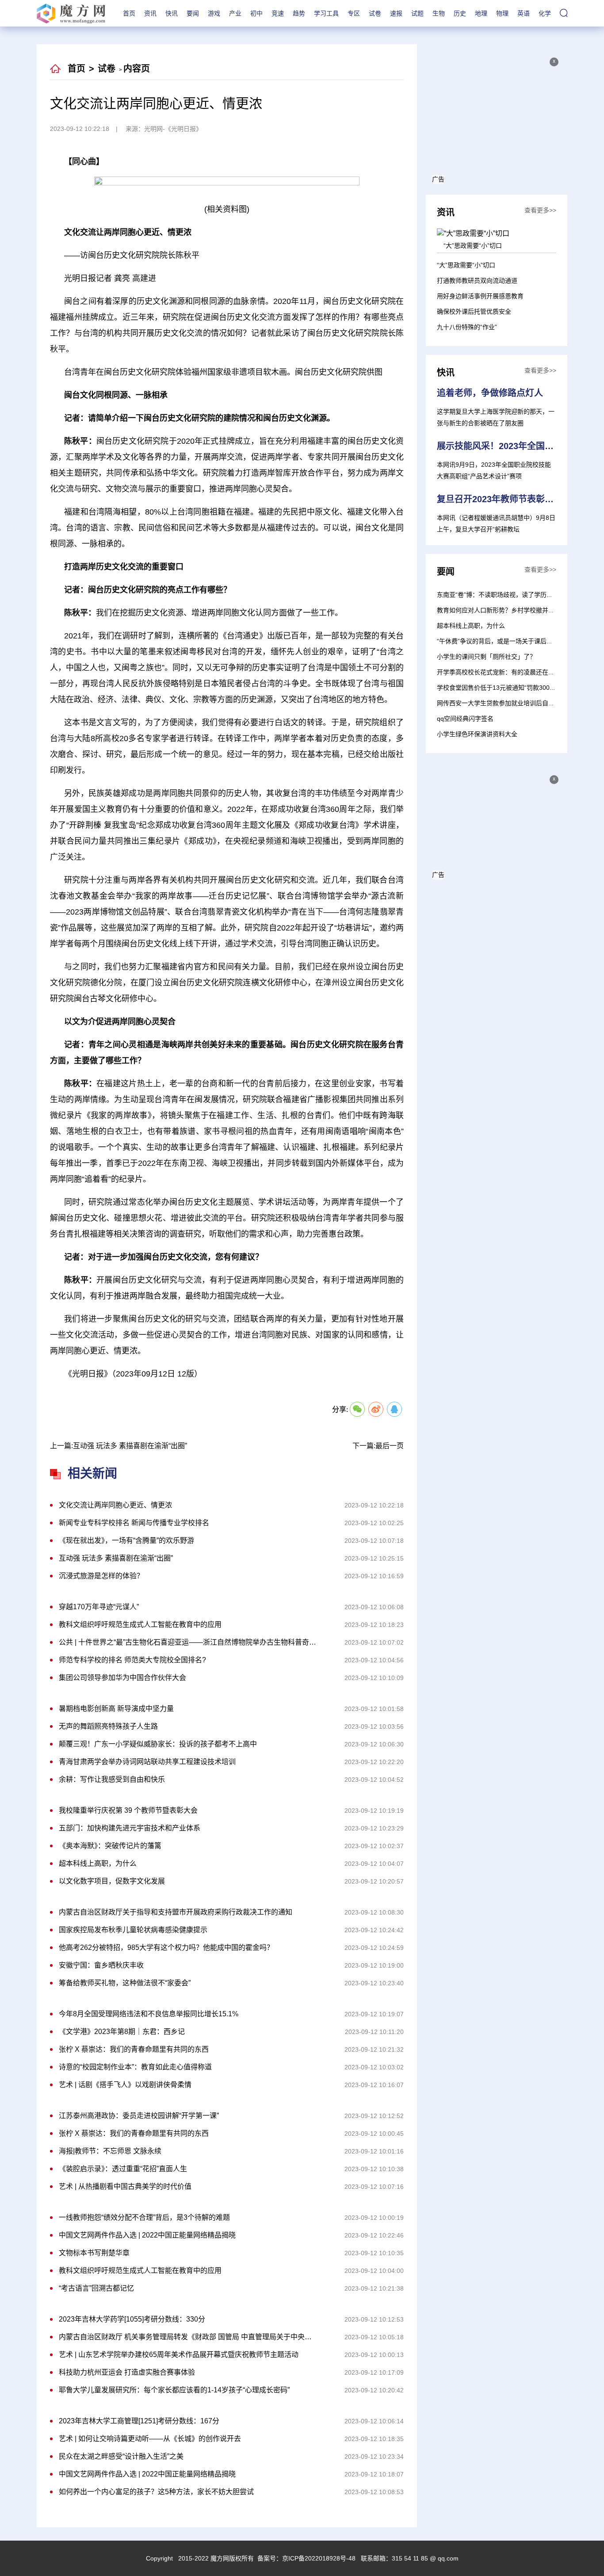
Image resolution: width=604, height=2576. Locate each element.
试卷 (375, 13)
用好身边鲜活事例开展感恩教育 (480, 296)
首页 (129, 13)
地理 (481, 13)
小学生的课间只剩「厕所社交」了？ (486, 657)
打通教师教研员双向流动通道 (477, 281)
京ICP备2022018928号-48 (319, 2558)
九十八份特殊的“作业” (467, 327)
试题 (417, 13)
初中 (256, 13)
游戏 (214, 13)
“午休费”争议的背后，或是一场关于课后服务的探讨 (507, 641)
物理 (502, 13)
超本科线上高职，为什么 (471, 626)
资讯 (150, 13)
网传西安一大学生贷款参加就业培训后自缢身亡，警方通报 (517, 703)
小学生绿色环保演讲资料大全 (477, 734)
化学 (545, 13)
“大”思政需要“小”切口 (466, 265)
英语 (524, 13)
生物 (439, 13)
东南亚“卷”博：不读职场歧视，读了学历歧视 (498, 595)
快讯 (172, 13)
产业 (235, 13)
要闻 (193, 13)
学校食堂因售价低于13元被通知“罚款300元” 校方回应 (511, 688)
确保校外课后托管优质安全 (474, 311)
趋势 (299, 13)
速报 (396, 13)
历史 (460, 13)
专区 (354, 13)
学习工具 (326, 13)
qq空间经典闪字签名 (465, 719)
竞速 (278, 13)
